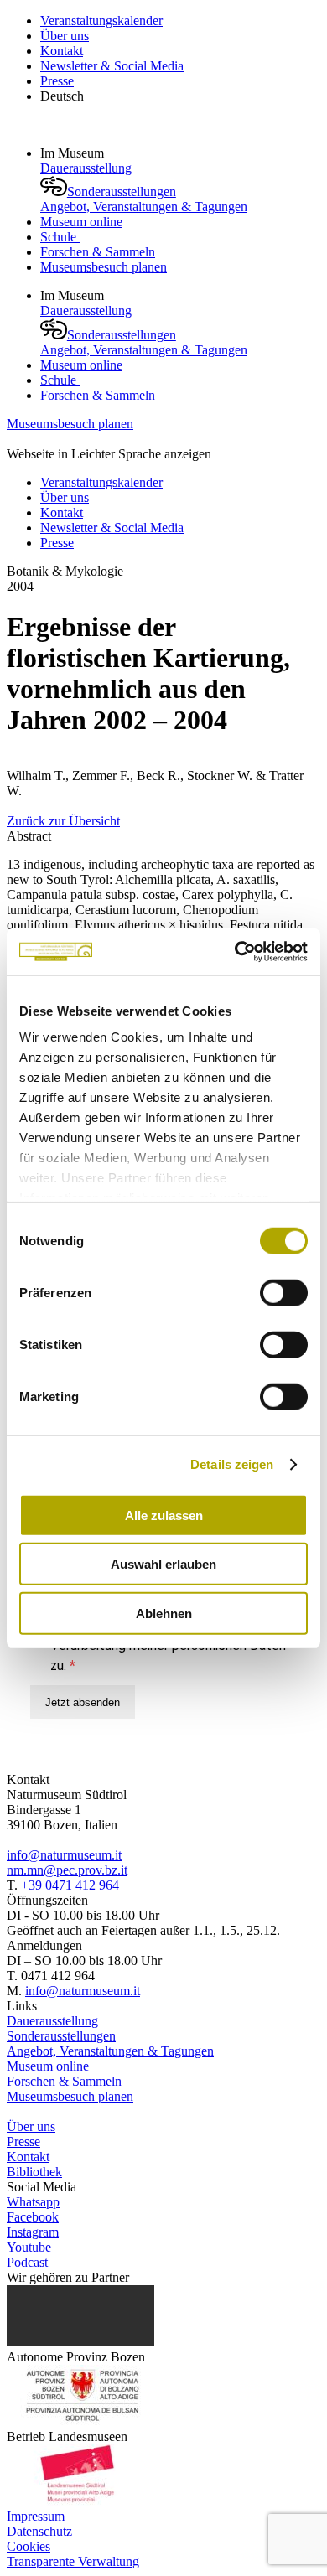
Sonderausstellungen (122, 191)
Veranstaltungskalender (101, 21)
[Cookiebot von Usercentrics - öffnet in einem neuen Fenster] (235, 952)
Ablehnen (164, 1613)
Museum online (81, 222)
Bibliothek (34, 2172)
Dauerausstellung (86, 168)
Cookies (29, 2546)
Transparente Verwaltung (73, 2561)
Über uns (65, 36)
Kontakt (62, 51)
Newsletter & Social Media (112, 66)
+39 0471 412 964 (70, 1885)
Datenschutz (39, 2531)
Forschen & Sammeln (98, 252)
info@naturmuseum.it (64, 1855)
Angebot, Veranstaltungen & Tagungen (144, 207)
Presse (57, 81)
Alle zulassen (164, 1515)
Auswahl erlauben (163, 1564)
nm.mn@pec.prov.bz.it (67, 1870)
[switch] (284, 1292)
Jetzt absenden (83, 1702)
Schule (60, 237)
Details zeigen (232, 1464)
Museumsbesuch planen (104, 267)
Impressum (36, 2516)
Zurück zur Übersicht (63, 821)
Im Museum (74, 153)
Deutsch (62, 96)
